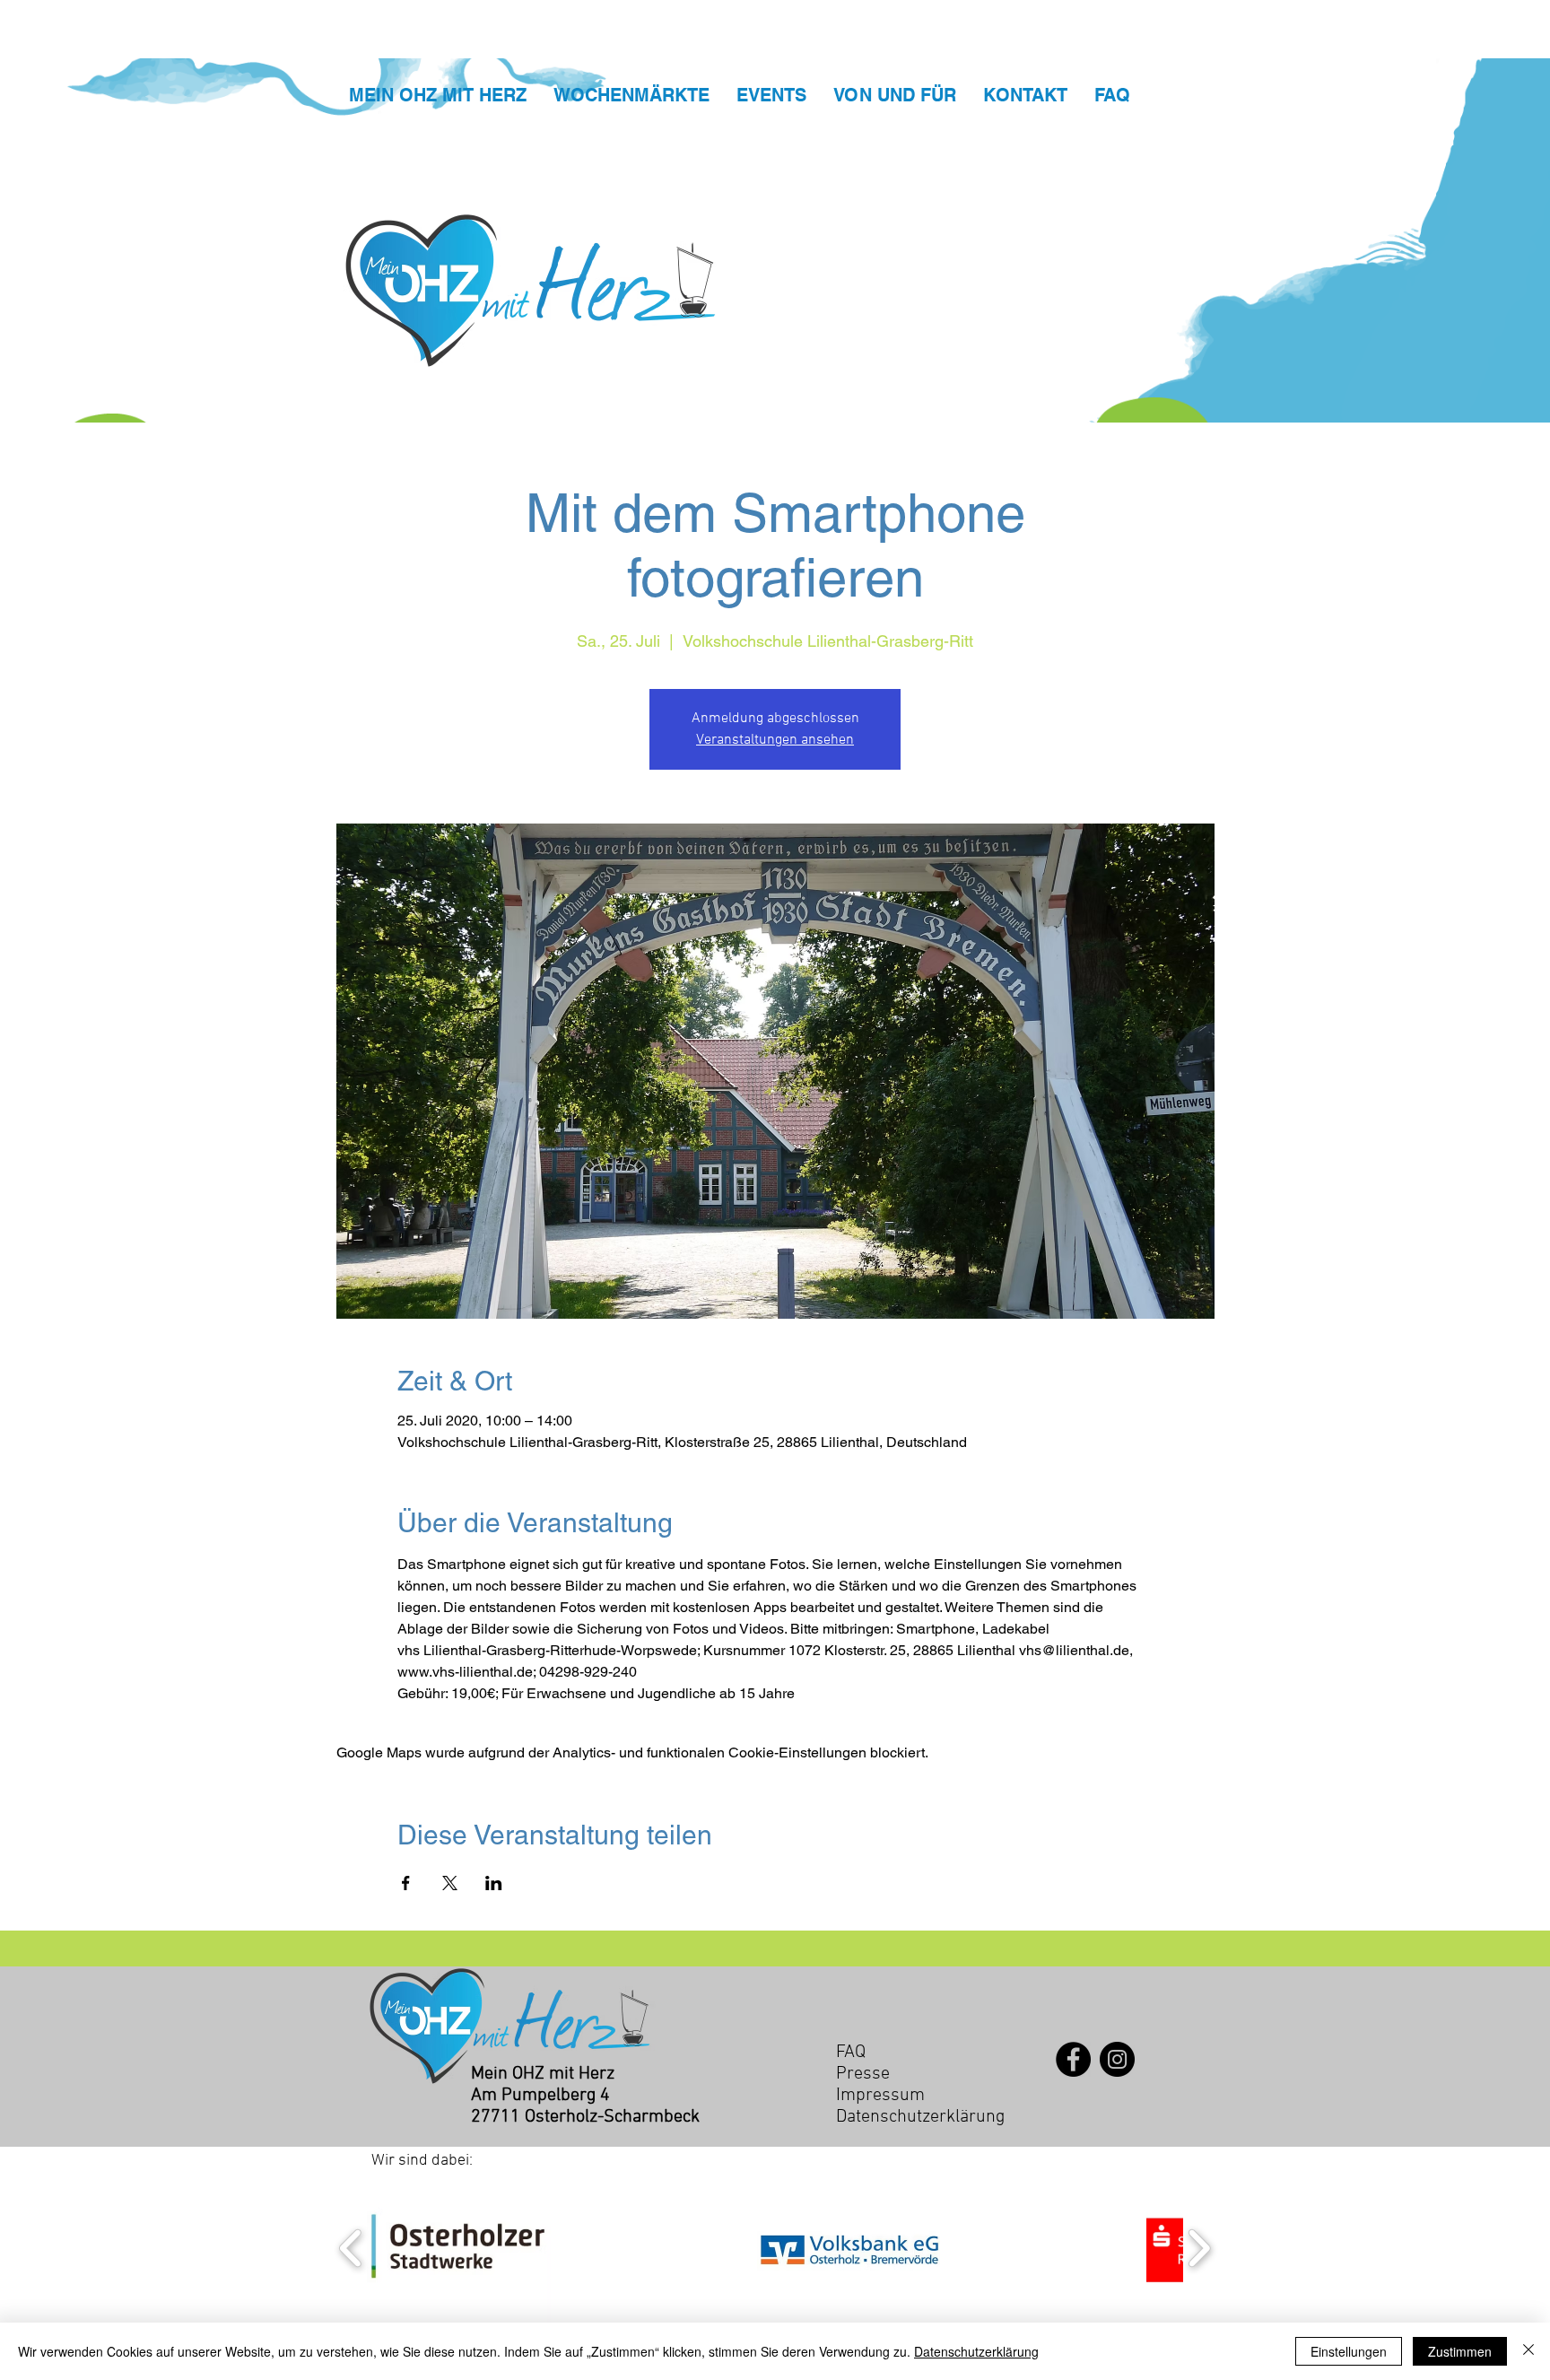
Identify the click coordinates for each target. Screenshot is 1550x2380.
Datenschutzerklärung (976, 2351)
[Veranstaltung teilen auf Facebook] (406, 1883)
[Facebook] (1073, 2059)
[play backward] (351, 2248)
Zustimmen (1460, 2351)
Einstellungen (1349, 2351)
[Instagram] (1117, 2059)
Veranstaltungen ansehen (775, 740)
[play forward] (1199, 2248)
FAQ (851, 2053)
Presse (863, 2074)
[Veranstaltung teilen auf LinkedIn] (494, 1883)
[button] (459, 2248)
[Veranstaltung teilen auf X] (450, 1883)
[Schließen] (1528, 2351)
